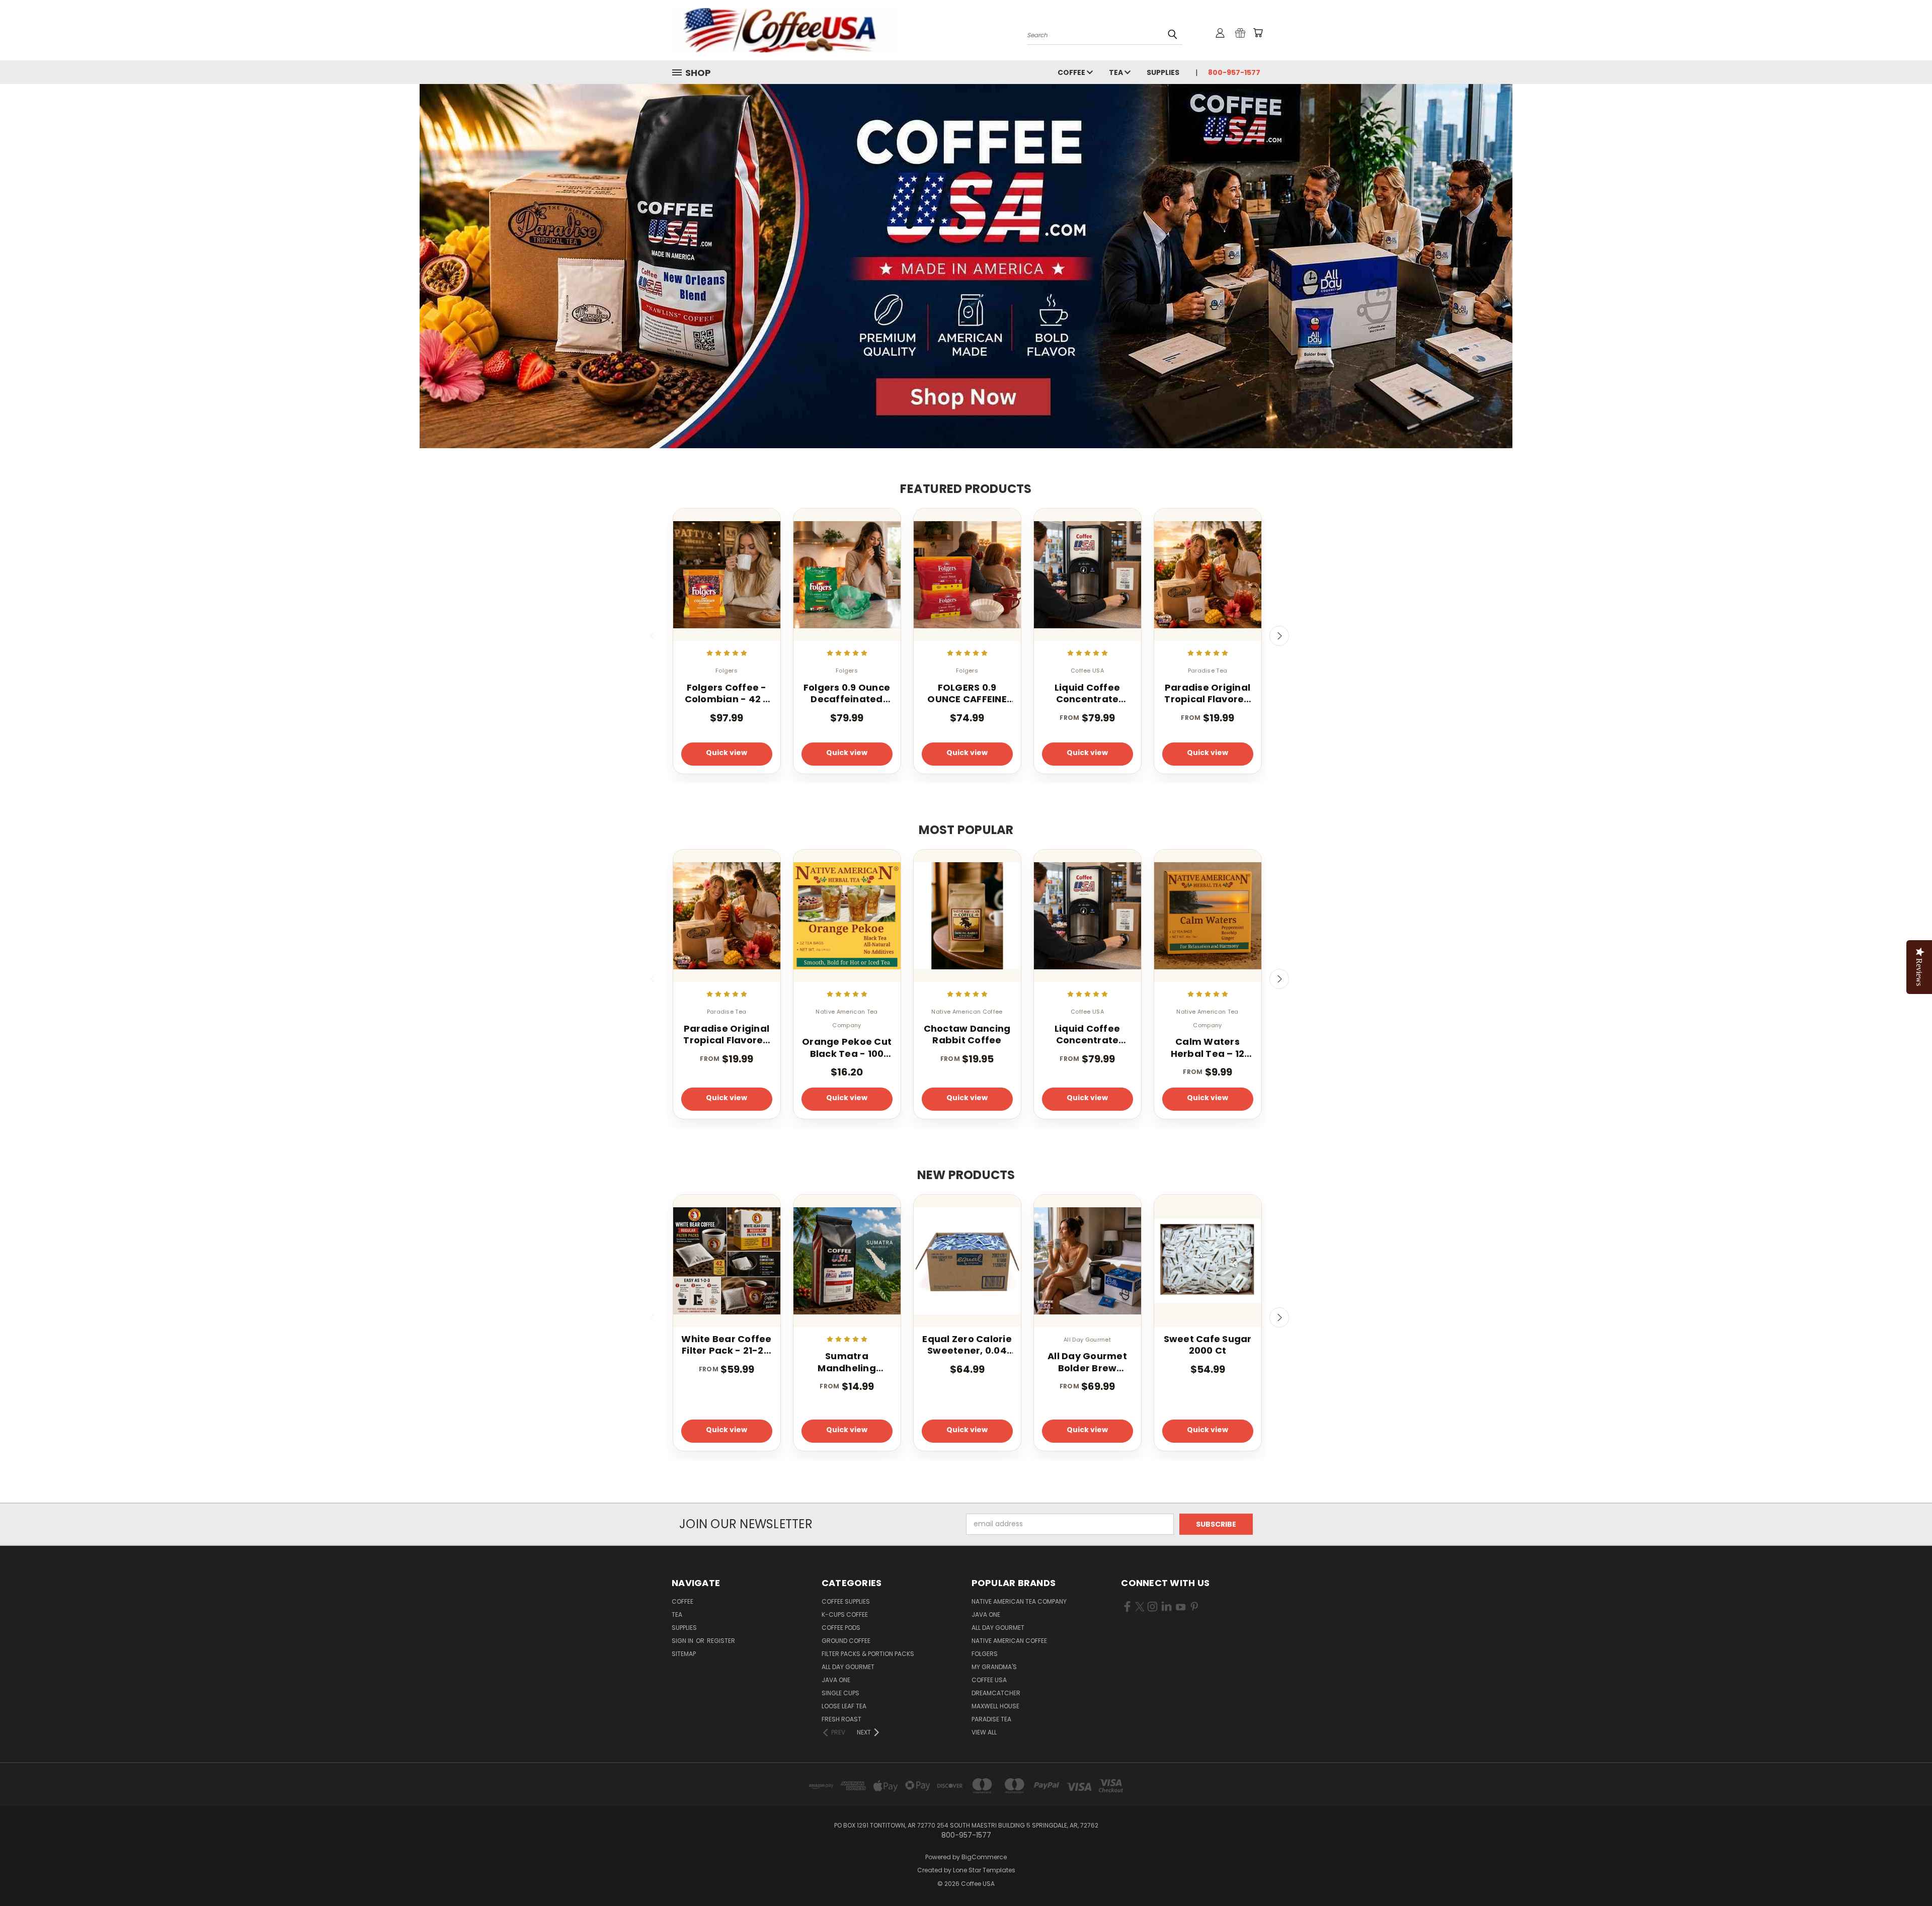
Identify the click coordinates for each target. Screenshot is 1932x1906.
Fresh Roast (841, 1719)
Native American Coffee (1009, 1641)
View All (984, 1732)
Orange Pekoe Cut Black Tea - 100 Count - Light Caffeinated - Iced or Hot (847, 1048)
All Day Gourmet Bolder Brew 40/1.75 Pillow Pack (1087, 1362)
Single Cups (840, 1693)
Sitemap (684, 1654)
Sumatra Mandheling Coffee (847, 1362)
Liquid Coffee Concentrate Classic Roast (1087, 693)
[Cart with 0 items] (1258, 33)
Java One (836, 1680)
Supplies (1163, 72)
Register (721, 1641)
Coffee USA (989, 1680)
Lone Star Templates (984, 1870)
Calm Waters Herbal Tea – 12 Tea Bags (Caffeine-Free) (1208, 1048)
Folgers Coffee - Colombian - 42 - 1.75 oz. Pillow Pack (727, 693)
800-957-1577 (1234, 72)
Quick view (727, 753)
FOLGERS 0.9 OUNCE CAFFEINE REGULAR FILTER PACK (967, 693)
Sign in (683, 1641)
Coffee (1072, 72)
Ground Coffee (846, 1641)
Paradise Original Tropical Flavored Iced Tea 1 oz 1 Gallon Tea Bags (1207, 693)
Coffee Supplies (846, 1601)
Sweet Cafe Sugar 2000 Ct (1208, 1345)
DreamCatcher (996, 1693)
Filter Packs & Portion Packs (868, 1654)
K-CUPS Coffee (845, 1614)
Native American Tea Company (1019, 1601)
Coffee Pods (841, 1628)
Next (1279, 636)
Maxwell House (995, 1706)
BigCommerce (984, 1857)
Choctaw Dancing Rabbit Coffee (967, 1034)
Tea (1117, 72)
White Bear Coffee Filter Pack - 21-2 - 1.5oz (726, 1345)
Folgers (985, 1654)
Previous (653, 636)
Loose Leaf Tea (844, 1706)
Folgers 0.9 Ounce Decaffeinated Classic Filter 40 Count (847, 693)
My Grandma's (994, 1667)
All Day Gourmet (848, 1667)
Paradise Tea (991, 1719)
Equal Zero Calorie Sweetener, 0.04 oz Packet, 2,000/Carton (967, 1345)
